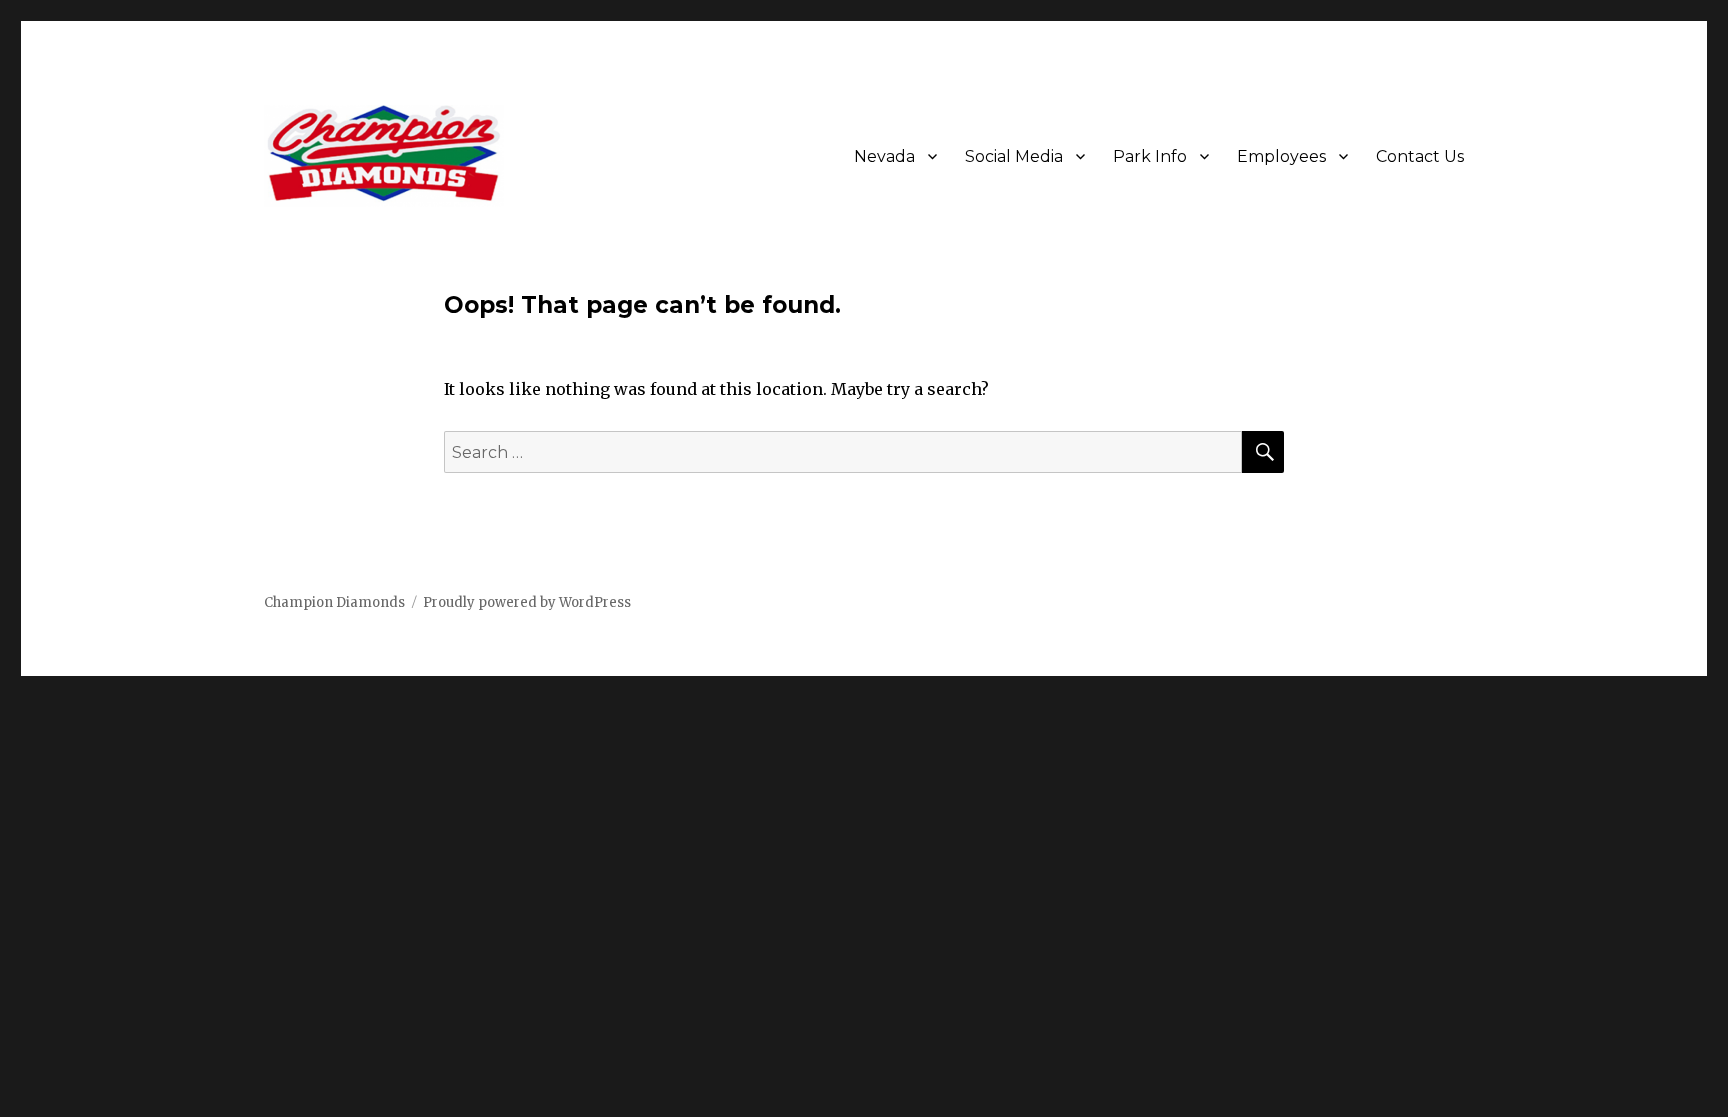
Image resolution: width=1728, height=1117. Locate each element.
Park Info (1150, 156)
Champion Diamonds (334, 602)
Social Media (1014, 156)
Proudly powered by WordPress (527, 602)
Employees (1281, 156)
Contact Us (1420, 156)
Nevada (884, 156)
